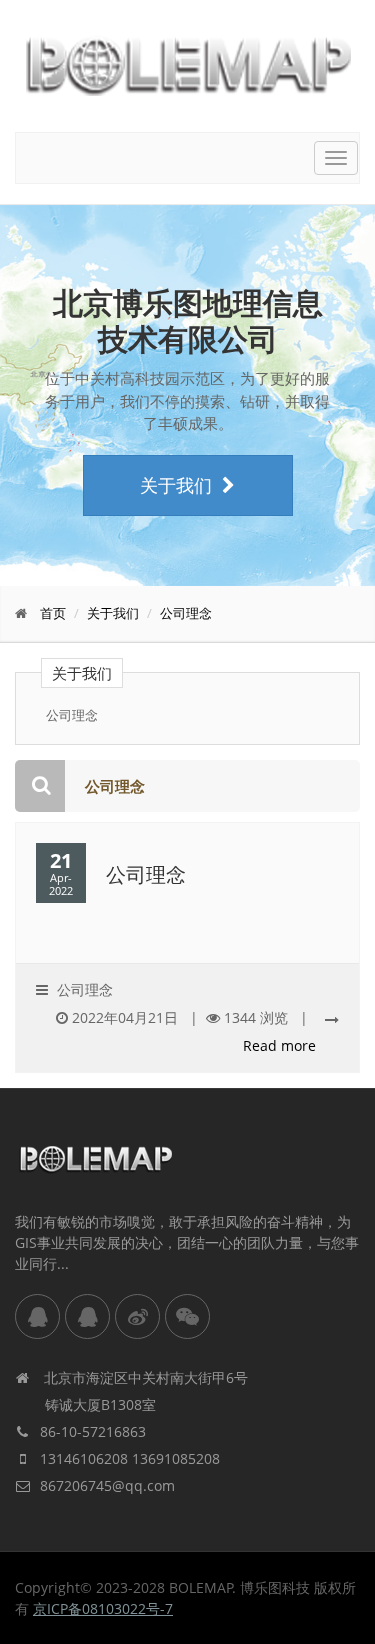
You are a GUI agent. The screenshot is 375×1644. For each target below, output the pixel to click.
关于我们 (176, 485)
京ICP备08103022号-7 (103, 1608)
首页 (53, 613)
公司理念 (186, 613)
